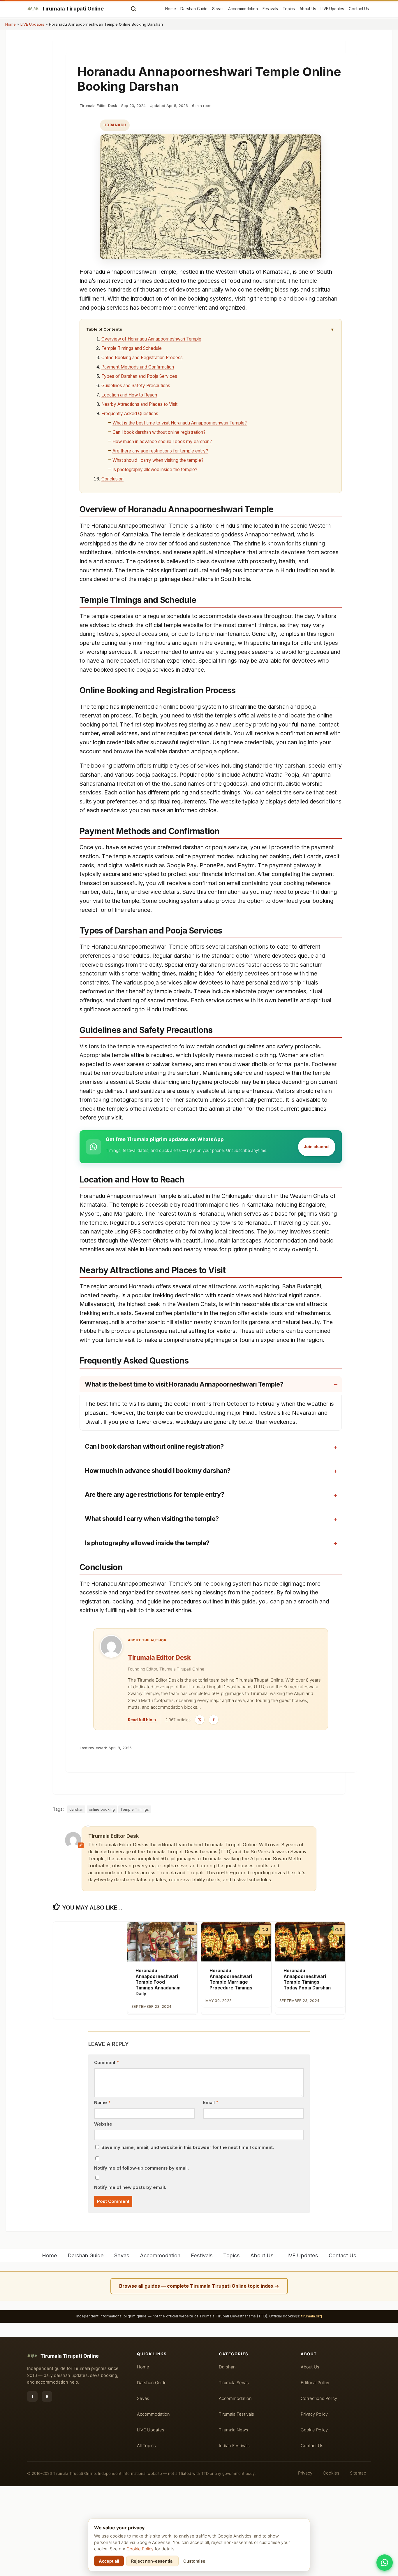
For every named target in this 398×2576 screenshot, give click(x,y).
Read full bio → (142, 1720)
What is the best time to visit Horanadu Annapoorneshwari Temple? (180, 423)
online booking (102, 1809)
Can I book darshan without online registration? (159, 432)
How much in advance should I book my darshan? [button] (158, 1471)
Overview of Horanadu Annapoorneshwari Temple (151, 339)
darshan (76, 1809)
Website (103, 2124)
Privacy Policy (314, 2414)
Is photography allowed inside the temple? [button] (147, 1543)
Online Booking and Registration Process (142, 358)
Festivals (270, 9)
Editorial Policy (315, 2383)
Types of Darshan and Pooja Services (139, 376)
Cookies (331, 2473)
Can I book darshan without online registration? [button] (154, 1446)
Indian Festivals (234, 2446)
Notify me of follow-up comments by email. (141, 2168)
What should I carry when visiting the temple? (158, 460)
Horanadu (115, 125)
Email (211, 2103)
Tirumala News (234, 2430)
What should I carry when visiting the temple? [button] (152, 1519)
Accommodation (243, 9)
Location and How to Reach (129, 395)
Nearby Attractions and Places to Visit (139, 404)
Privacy (305, 2473)
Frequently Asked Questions (130, 414)
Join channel (317, 1146)
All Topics (146, 2446)
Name (102, 2103)
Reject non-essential (152, 2561)
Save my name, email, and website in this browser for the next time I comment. (188, 2147)
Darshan (227, 2367)
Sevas (218, 9)
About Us (308, 9)
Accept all (109, 2561)
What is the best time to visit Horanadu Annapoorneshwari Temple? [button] (184, 1384)
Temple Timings (135, 1809)
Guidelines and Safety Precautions (136, 386)
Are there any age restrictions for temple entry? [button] (154, 1494)
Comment (106, 2063)
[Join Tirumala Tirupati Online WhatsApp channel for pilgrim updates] (385, 2563)
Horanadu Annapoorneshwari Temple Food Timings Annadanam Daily (158, 1982)
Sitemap (358, 2473)
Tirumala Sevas (234, 2383)
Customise (194, 2561)
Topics (289, 9)
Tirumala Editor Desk (159, 1657)
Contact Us (359, 9)
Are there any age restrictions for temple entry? (160, 451)
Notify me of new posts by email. (130, 2187)
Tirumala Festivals (236, 2414)
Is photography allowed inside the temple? (155, 470)
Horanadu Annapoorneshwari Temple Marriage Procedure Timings (231, 1979)
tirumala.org (312, 2316)
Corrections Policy (319, 2398)
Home (170, 9)
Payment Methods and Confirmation (138, 367)
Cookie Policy (140, 2549)
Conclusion (112, 479)
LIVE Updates (332, 9)
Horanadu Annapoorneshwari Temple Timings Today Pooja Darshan (307, 1979)
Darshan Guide (194, 9)
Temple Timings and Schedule (132, 348)
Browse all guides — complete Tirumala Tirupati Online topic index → (199, 2286)
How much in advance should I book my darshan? (162, 442)
